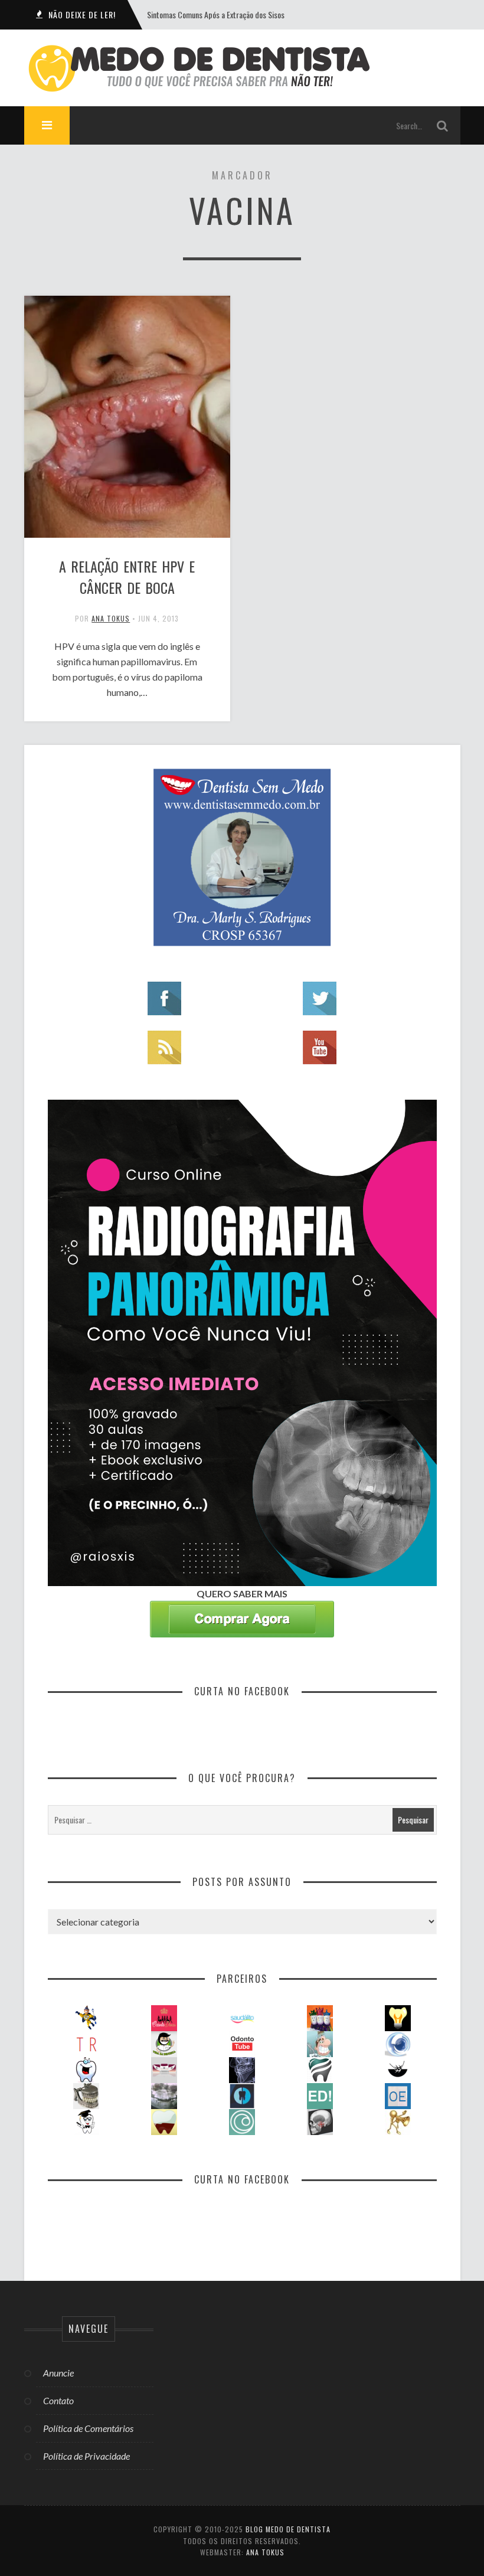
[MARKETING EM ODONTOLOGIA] (398, 2121)
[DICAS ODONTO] (398, 2017)
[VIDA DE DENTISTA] (164, 2043)
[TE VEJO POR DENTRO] (164, 2095)
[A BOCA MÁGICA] (320, 2017)
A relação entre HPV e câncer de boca (127, 577)
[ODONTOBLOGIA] (398, 2043)
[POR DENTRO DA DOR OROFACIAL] (320, 2121)
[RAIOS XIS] (242, 2069)
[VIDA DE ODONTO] (242, 2095)
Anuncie (58, 2373)
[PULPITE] (164, 2121)
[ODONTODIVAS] (164, 2017)
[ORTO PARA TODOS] (164, 2069)
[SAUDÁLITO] (242, 2017)
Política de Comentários (88, 2428)
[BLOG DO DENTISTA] (320, 2043)
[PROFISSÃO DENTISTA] (86, 2069)
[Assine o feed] (164, 1046)
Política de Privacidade (86, 2456)
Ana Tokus (111, 618)
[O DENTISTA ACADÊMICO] (86, 2121)
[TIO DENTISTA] (86, 2017)
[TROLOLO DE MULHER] (86, 2043)
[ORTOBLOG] (320, 2069)
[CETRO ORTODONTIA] (242, 2121)
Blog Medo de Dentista (288, 2529)
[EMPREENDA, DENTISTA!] (320, 2095)
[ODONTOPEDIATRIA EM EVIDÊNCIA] (398, 2095)
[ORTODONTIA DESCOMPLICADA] (398, 2069)
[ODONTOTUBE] (242, 2043)
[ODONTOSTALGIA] (86, 2095)
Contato (58, 2400)
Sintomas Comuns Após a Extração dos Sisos (216, 14)
